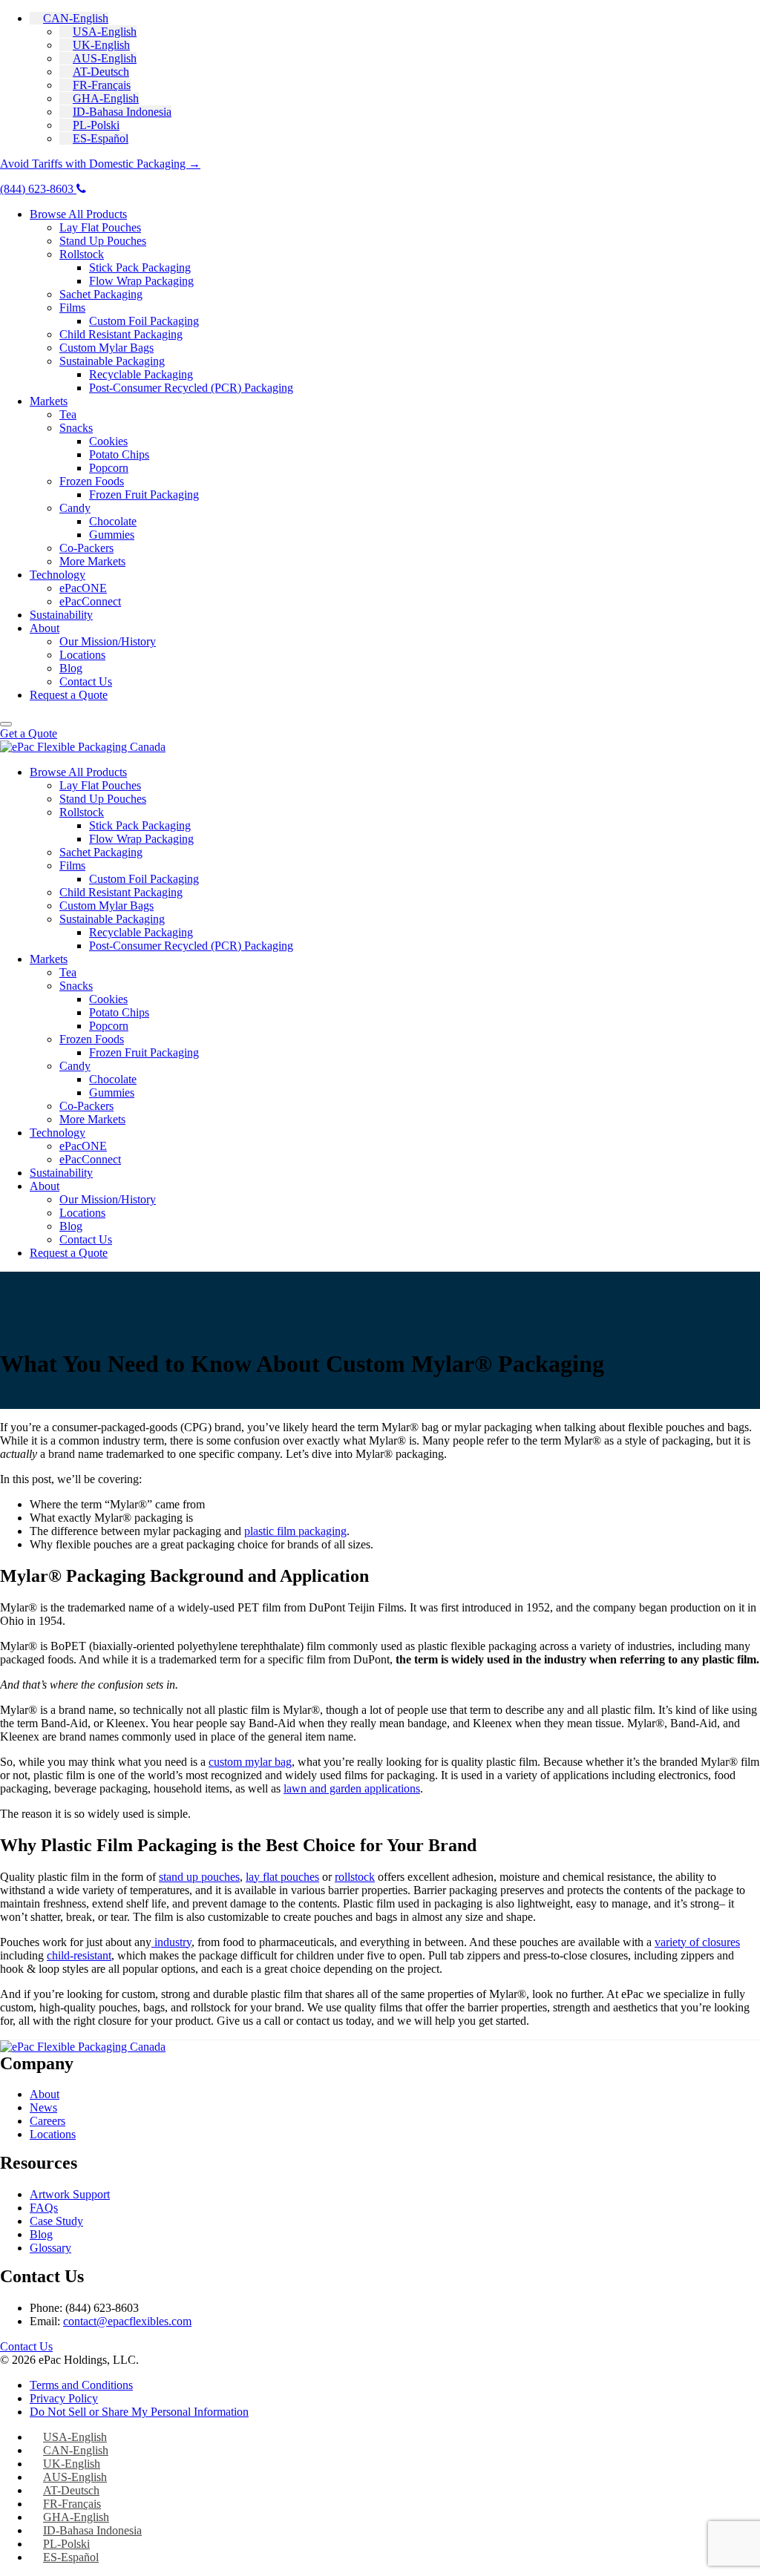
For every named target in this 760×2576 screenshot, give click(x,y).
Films (72, 308)
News (43, 2107)
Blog (71, 668)
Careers (47, 2121)
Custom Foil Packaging (144, 321)
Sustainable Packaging (112, 361)
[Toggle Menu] (6, 724)
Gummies (112, 535)
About (45, 628)
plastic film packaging (295, 1531)
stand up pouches (199, 1877)
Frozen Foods (92, 481)
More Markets (92, 561)
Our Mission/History (108, 641)
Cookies (108, 441)
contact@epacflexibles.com (127, 2321)
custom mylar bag (250, 1762)
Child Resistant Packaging (121, 334)
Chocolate (113, 521)
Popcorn (109, 468)
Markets (49, 401)
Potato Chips (119, 454)
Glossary (50, 2248)
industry (171, 1942)
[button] (69, 18)
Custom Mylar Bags (107, 348)
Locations (82, 655)
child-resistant (79, 1955)
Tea (68, 414)
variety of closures (697, 1942)
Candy (75, 508)
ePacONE (83, 588)
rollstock (355, 1877)
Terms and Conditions (81, 2385)
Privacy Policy (64, 2398)
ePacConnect (90, 601)
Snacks (76, 428)
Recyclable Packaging (141, 374)
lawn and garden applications (352, 1788)
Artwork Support (70, 2194)
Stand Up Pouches (103, 241)
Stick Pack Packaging (140, 267)
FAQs (44, 2208)
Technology (58, 575)
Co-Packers (86, 548)
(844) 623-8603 (38, 189)
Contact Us (86, 681)
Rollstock (82, 254)
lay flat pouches (282, 1877)
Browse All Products (78, 214)
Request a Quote (69, 695)
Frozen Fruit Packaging (144, 494)
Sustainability (61, 615)
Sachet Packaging (101, 294)
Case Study (56, 2221)
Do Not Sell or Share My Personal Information (139, 2412)
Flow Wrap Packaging (141, 281)
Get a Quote (29, 733)
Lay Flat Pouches (100, 227)
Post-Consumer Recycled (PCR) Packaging (191, 388)
